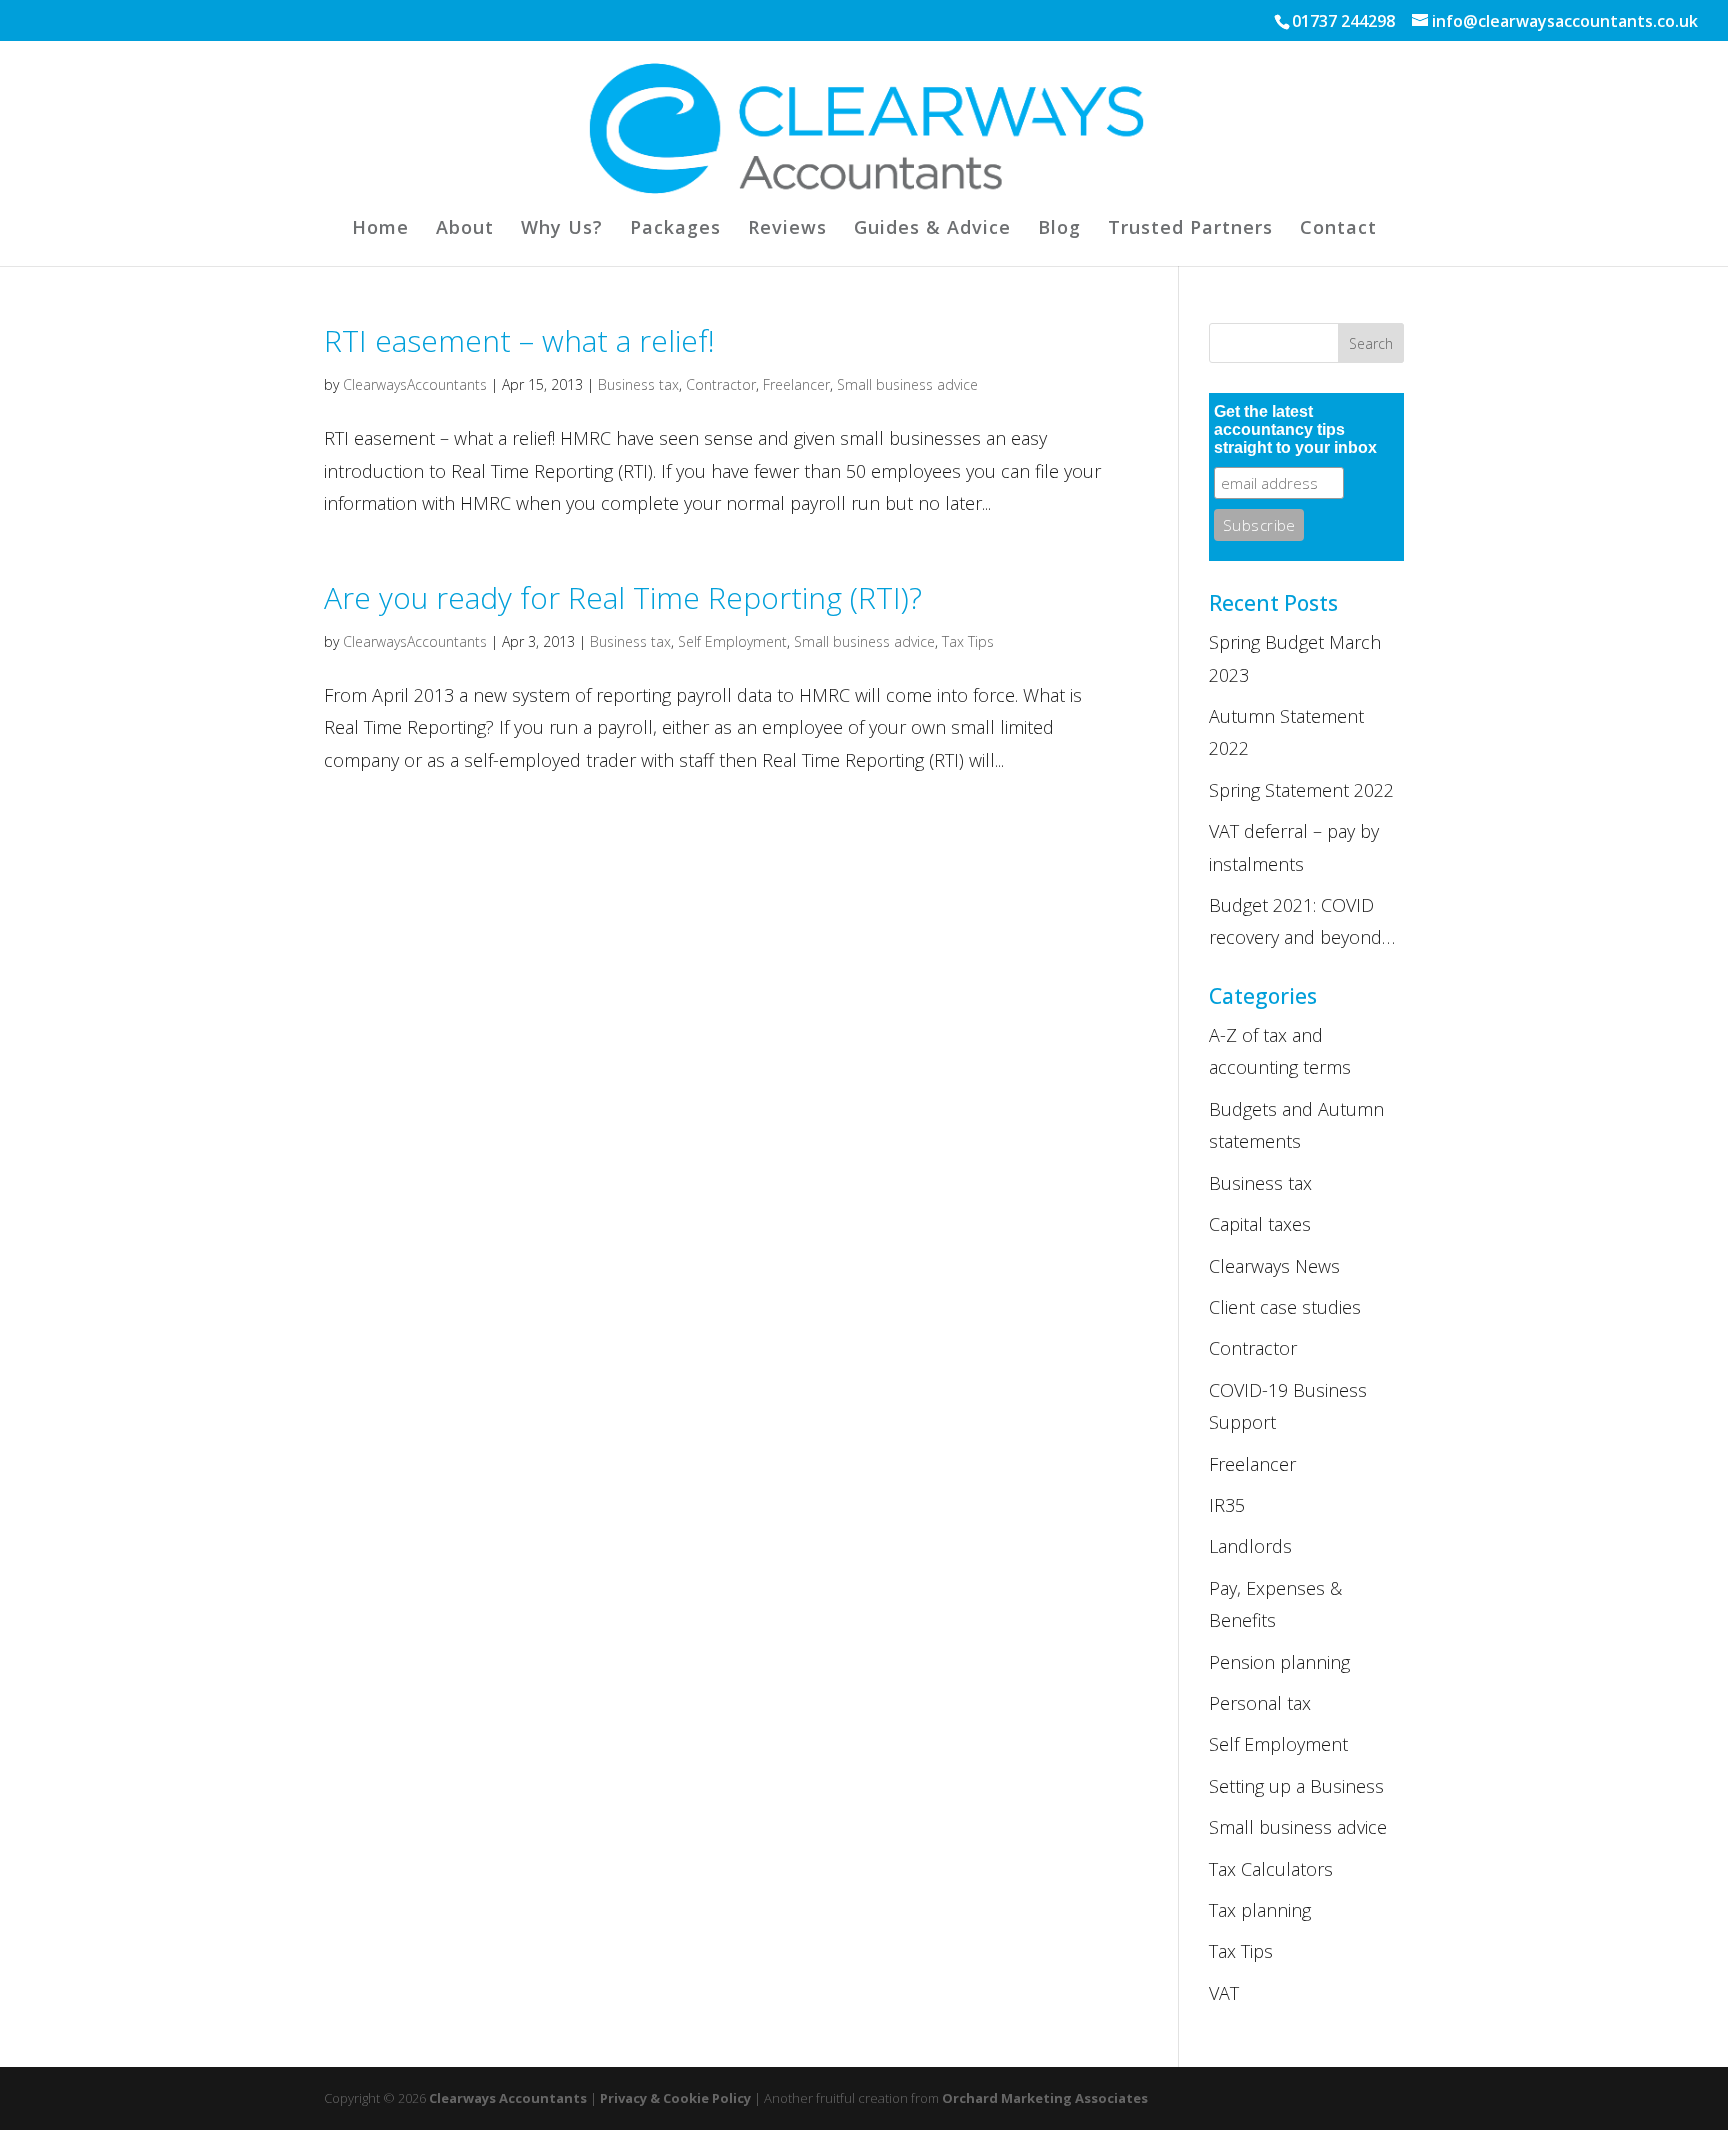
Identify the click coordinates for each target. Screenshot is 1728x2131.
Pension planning (1279, 1662)
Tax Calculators (1271, 1869)
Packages (675, 229)
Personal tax (1260, 1703)
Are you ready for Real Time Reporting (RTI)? (623, 597)
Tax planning (1260, 1910)
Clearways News (1274, 1266)
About (465, 229)
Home (380, 229)
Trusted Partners (1190, 229)
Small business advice (907, 384)
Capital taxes (1260, 1224)
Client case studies (1285, 1307)
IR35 (1227, 1505)
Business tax (638, 384)
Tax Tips (968, 641)
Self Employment (732, 641)
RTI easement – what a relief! (519, 340)
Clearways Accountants (508, 2098)
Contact (1338, 229)
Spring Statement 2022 (1301, 790)
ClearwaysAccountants (415, 384)
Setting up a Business (1296, 1786)
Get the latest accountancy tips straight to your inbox (1295, 429)
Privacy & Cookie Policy (675, 2098)
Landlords (1250, 1546)
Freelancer (796, 384)
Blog (1059, 229)
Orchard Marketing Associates (1045, 2098)
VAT (1224, 1993)
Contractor (721, 384)
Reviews (787, 229)
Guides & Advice (932, 229)
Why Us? (562, 229)
